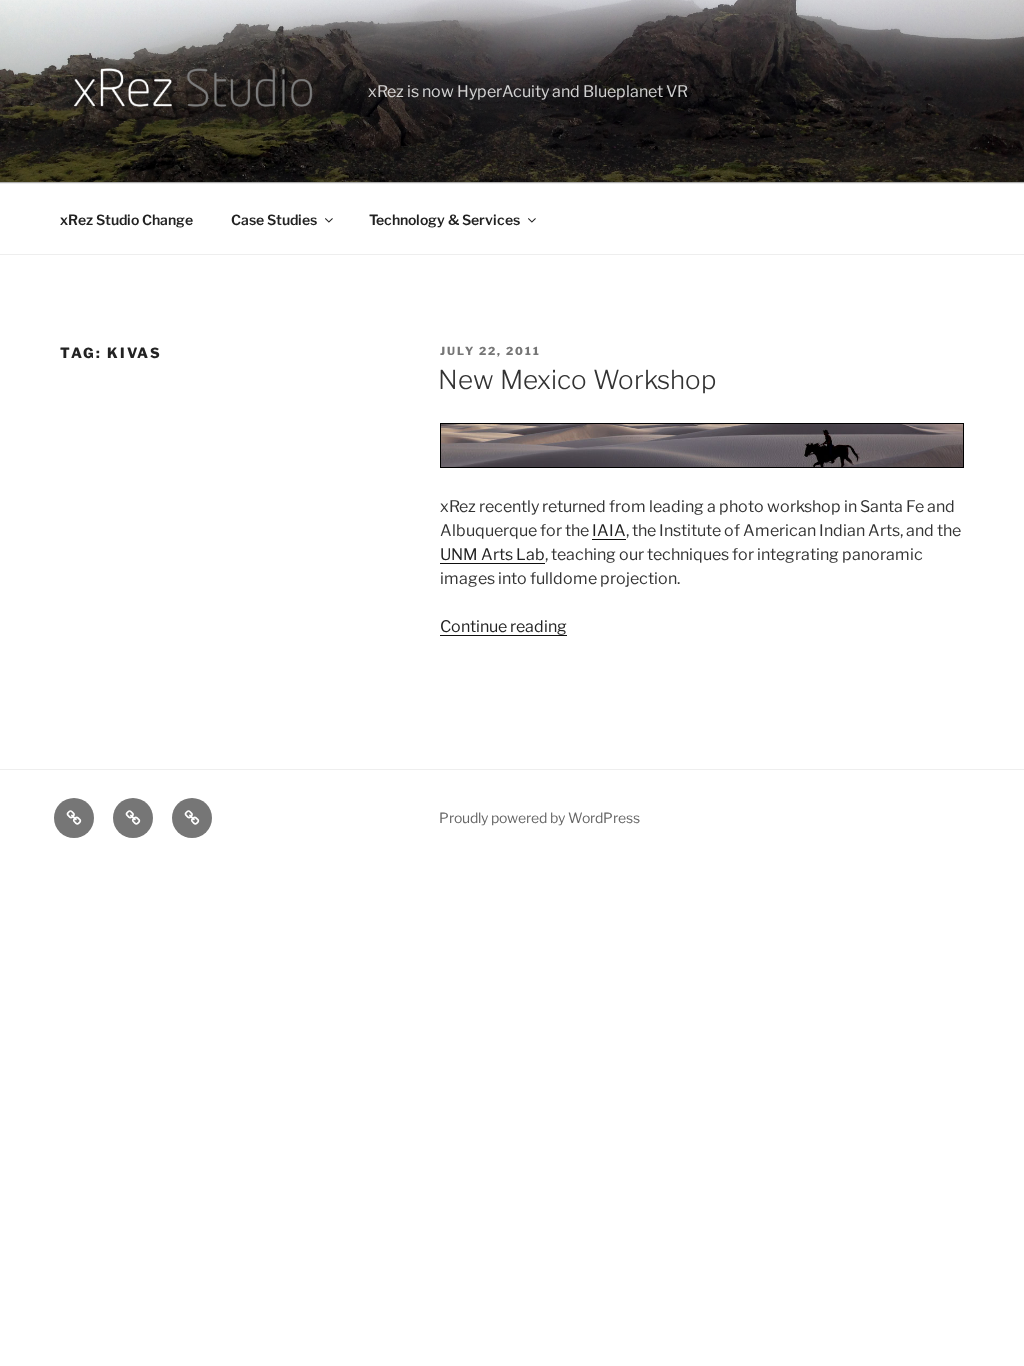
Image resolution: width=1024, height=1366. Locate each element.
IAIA (609, 530)
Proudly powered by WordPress (539, 817)
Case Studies (274, 219)
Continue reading (503, 626)
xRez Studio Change (126, 219)
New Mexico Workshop (577, 379)
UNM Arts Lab (492, 554)
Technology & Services (444, 219)
